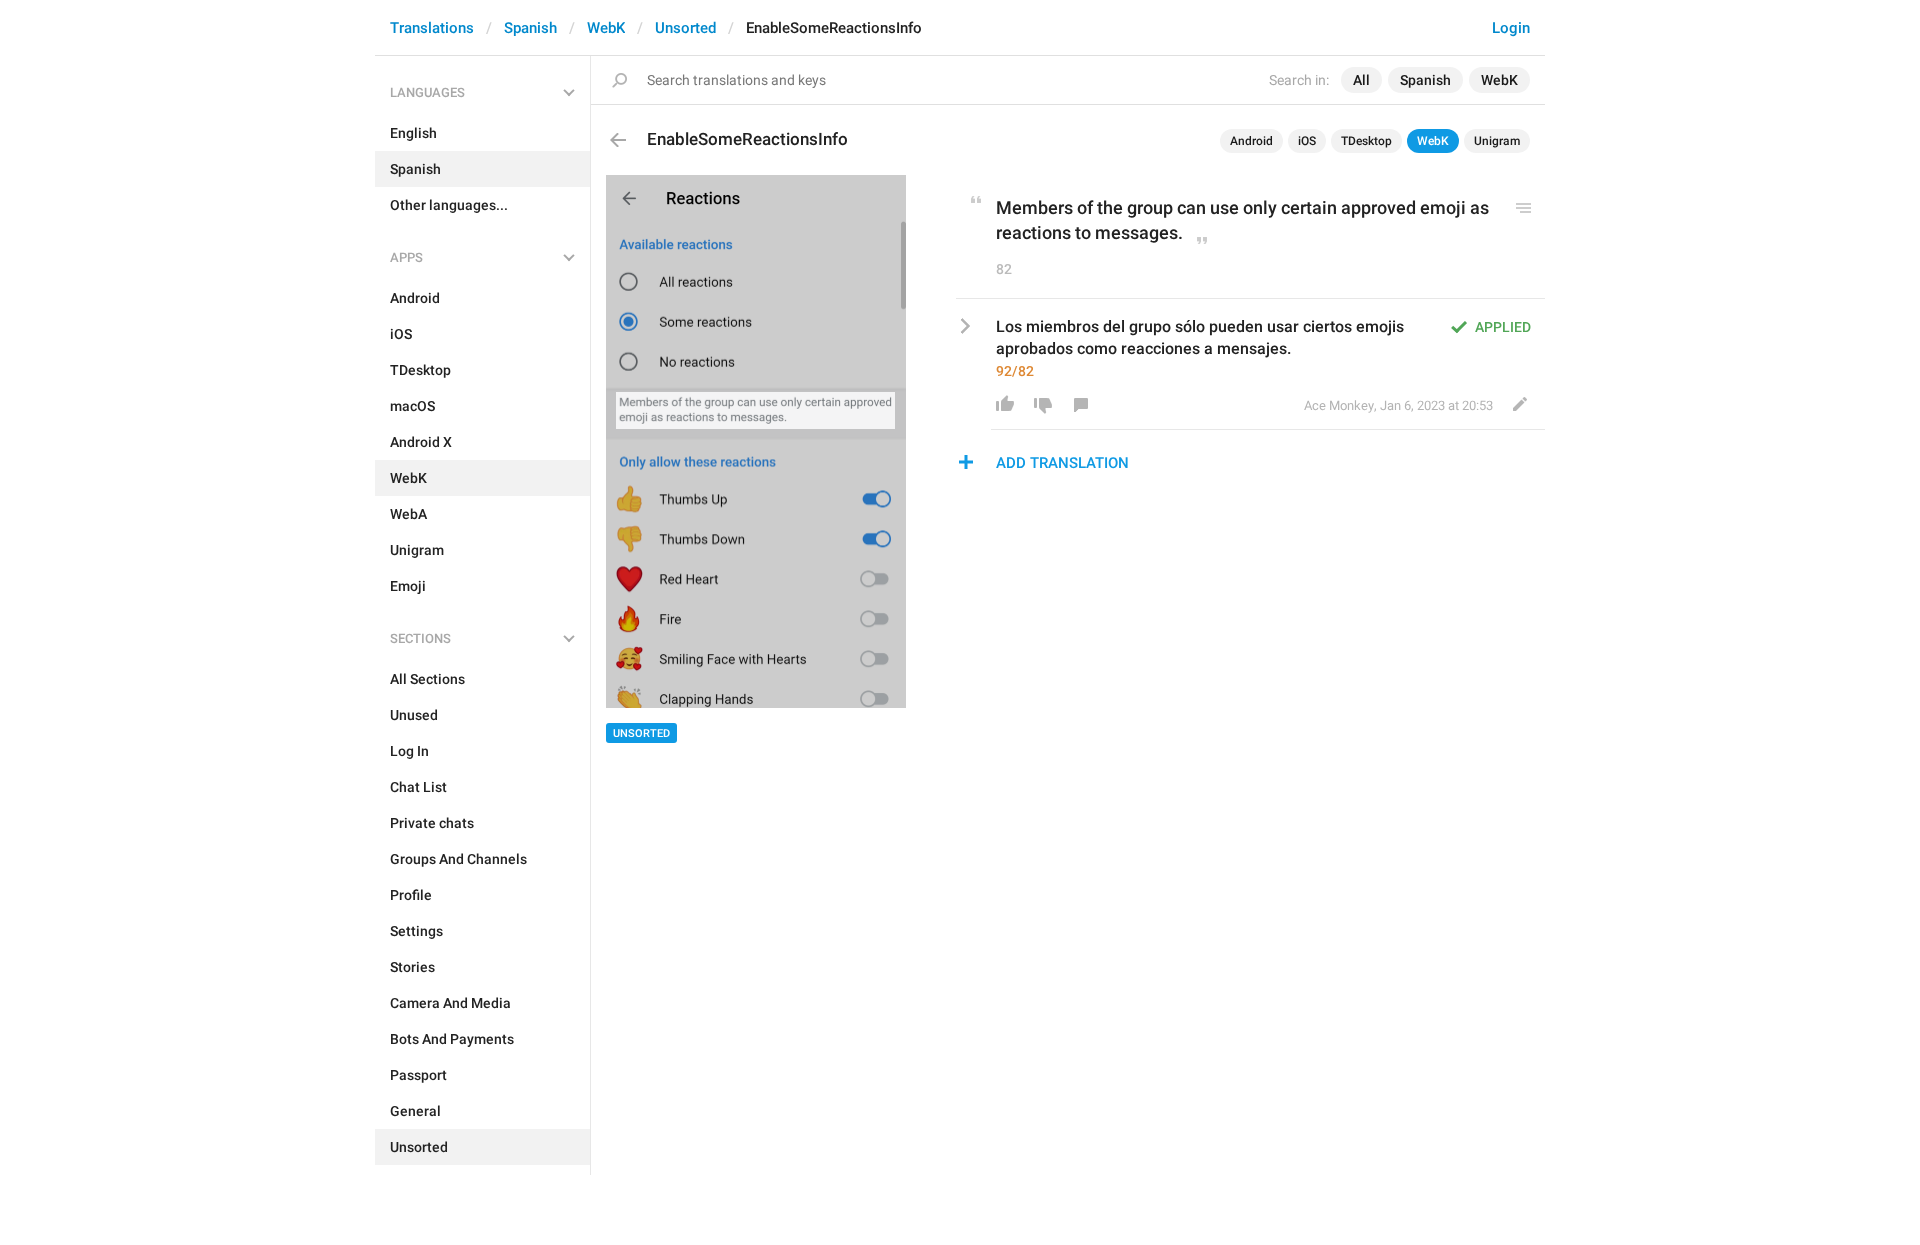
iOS (1307, 141)
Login (1511, 28)
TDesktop (1366, 141)
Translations (432, 28)
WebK (606, 28)
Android (1251, 141)
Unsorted (685, 28)
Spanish (530, 28)
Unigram (1497, 141)
